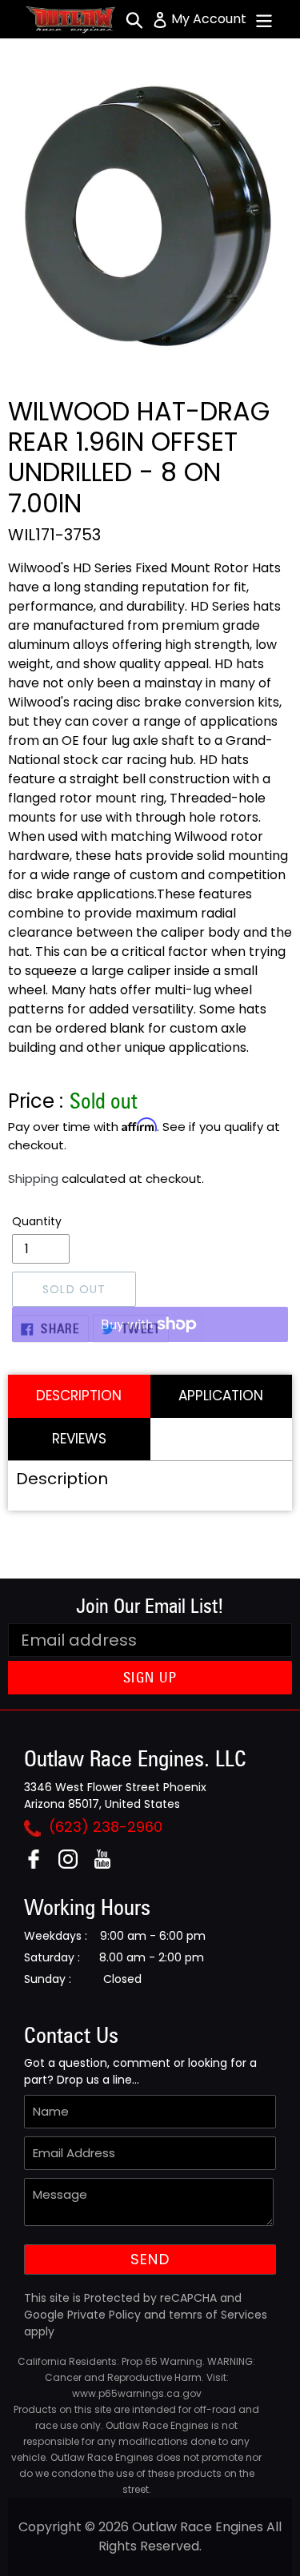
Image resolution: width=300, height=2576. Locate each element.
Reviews (79, 1439)
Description (79, 1395)
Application (221, 1395)
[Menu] (264, 19)
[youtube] (108, 1864)
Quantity (37, 1221)
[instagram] (74, 1864)
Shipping (33, 1179)
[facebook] (40, 1864)
